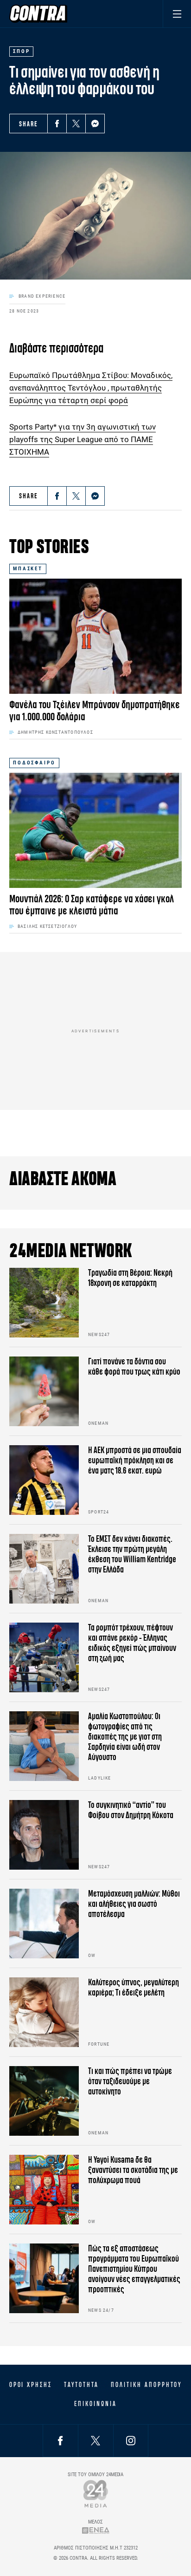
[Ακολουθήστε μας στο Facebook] (60, 2441)
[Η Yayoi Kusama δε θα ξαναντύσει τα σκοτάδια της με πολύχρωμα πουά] (44, 2190)
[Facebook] (57, 124)
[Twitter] (76, 124)
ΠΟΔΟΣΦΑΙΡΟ (34, 763)
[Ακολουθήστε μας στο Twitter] (95, 2441)
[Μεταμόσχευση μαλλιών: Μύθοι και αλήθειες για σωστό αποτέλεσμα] (44, 1924)
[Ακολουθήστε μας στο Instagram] (131, 2441)
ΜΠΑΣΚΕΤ (28, 569)
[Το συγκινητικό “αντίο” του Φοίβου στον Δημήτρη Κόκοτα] (44, 1835)
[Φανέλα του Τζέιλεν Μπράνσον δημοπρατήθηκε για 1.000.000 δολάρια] (95, 636)
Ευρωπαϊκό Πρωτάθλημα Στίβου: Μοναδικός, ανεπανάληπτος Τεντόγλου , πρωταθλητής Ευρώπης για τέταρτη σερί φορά (91, 388)
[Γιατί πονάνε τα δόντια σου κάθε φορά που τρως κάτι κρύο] (44, 1391)
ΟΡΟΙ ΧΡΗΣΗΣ (31, 2385)
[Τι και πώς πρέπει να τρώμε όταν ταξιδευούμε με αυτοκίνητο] (44, 2101)
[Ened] (96, 2530)
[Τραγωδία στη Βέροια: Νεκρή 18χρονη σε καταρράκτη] (44, 1303)
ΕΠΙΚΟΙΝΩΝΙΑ (95, 2404)
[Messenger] (95, 124)
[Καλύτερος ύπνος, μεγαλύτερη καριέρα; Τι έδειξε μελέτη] (44, 2012)
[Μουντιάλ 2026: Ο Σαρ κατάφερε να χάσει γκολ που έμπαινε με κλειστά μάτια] (95, 830)
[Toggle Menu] (177, 14)
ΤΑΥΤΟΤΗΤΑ (81, 2385)
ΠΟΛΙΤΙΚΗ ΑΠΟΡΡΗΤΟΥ (146, 2385)
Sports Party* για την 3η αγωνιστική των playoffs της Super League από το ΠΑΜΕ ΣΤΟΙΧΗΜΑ (83, 439)
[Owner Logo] (96, 2494)
